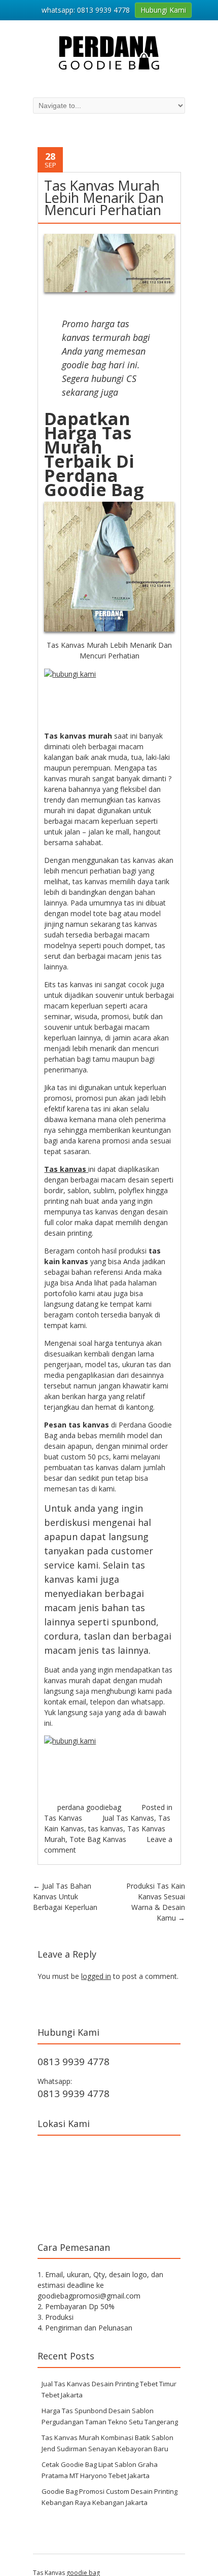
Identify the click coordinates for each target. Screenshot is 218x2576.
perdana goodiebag (89, 1807)
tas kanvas (106, 1829)
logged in (96, 1976)
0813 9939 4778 (74, 2062)
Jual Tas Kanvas (128, 1818)
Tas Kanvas (63, 1818)
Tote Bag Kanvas (98, 1839)
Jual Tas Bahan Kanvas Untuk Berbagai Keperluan (65, 1896)
